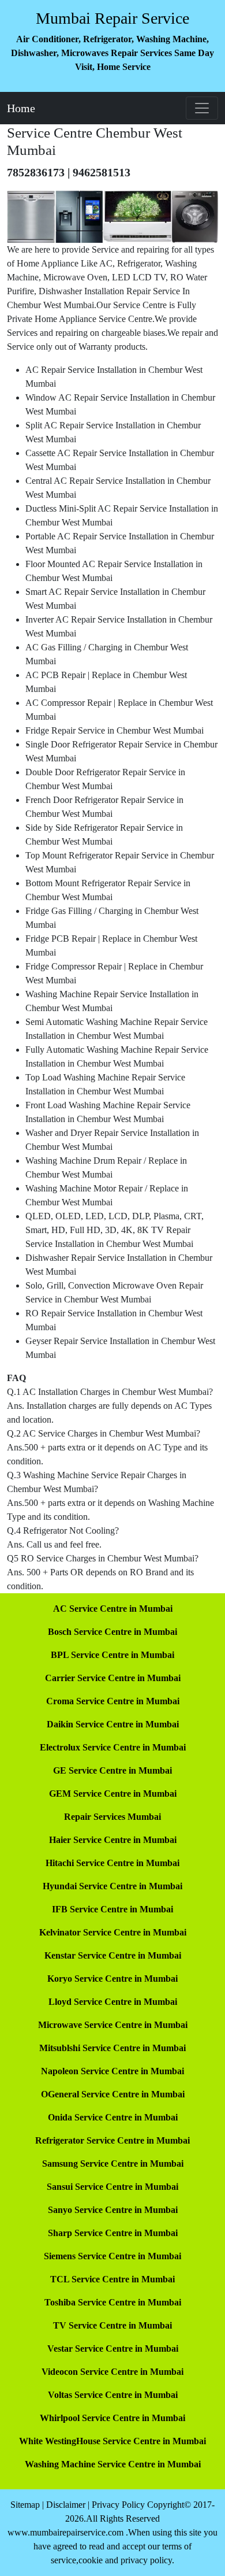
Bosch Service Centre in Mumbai (112, 1632)
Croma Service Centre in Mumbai (113, 1701)
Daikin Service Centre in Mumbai (113, 1724)
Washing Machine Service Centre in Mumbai (113, 2464)
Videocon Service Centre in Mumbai (112, 2372)
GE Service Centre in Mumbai (112, 1770)
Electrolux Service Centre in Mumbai (113, 1747)
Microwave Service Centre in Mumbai (113, 2025)
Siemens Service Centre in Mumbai (112, 2256)
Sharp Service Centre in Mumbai (113, 2233)
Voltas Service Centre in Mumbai (113, 2395)
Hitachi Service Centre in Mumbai (112, 1863)
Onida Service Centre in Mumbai (113, 2117)
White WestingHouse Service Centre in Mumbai (112, 2441)
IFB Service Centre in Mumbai (112, 1909)
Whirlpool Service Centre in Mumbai (112, 2418)
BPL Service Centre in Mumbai (112, 1655)
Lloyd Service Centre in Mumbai (113, 2002)
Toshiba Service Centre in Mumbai (113, 2302)
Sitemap (25, 2505)
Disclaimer (66, 2505)
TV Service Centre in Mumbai (112, 2325)
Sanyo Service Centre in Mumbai (113, 2210)
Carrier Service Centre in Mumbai (113, 1678)
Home (21, 108)
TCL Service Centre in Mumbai (112, 2279)
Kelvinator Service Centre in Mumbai (113, 1932)
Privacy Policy (118, 2505)
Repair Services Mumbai (112, 1817)
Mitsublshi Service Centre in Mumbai (112, 2048)
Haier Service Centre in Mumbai (113, 1840)
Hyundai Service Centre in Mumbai (112, 1886)
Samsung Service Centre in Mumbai (113, 2164)
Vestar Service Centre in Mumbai (113, 2349)
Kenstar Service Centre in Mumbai (113, 1955)
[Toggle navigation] (202, 108)
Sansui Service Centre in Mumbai (112, 2187)
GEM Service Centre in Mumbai (113, 1794)
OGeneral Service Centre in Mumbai (113, 2094)
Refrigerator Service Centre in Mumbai (112, 2140)
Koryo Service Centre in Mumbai (112, 1979)
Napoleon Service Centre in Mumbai (112, 2071)
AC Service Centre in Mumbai (113, 1609)
